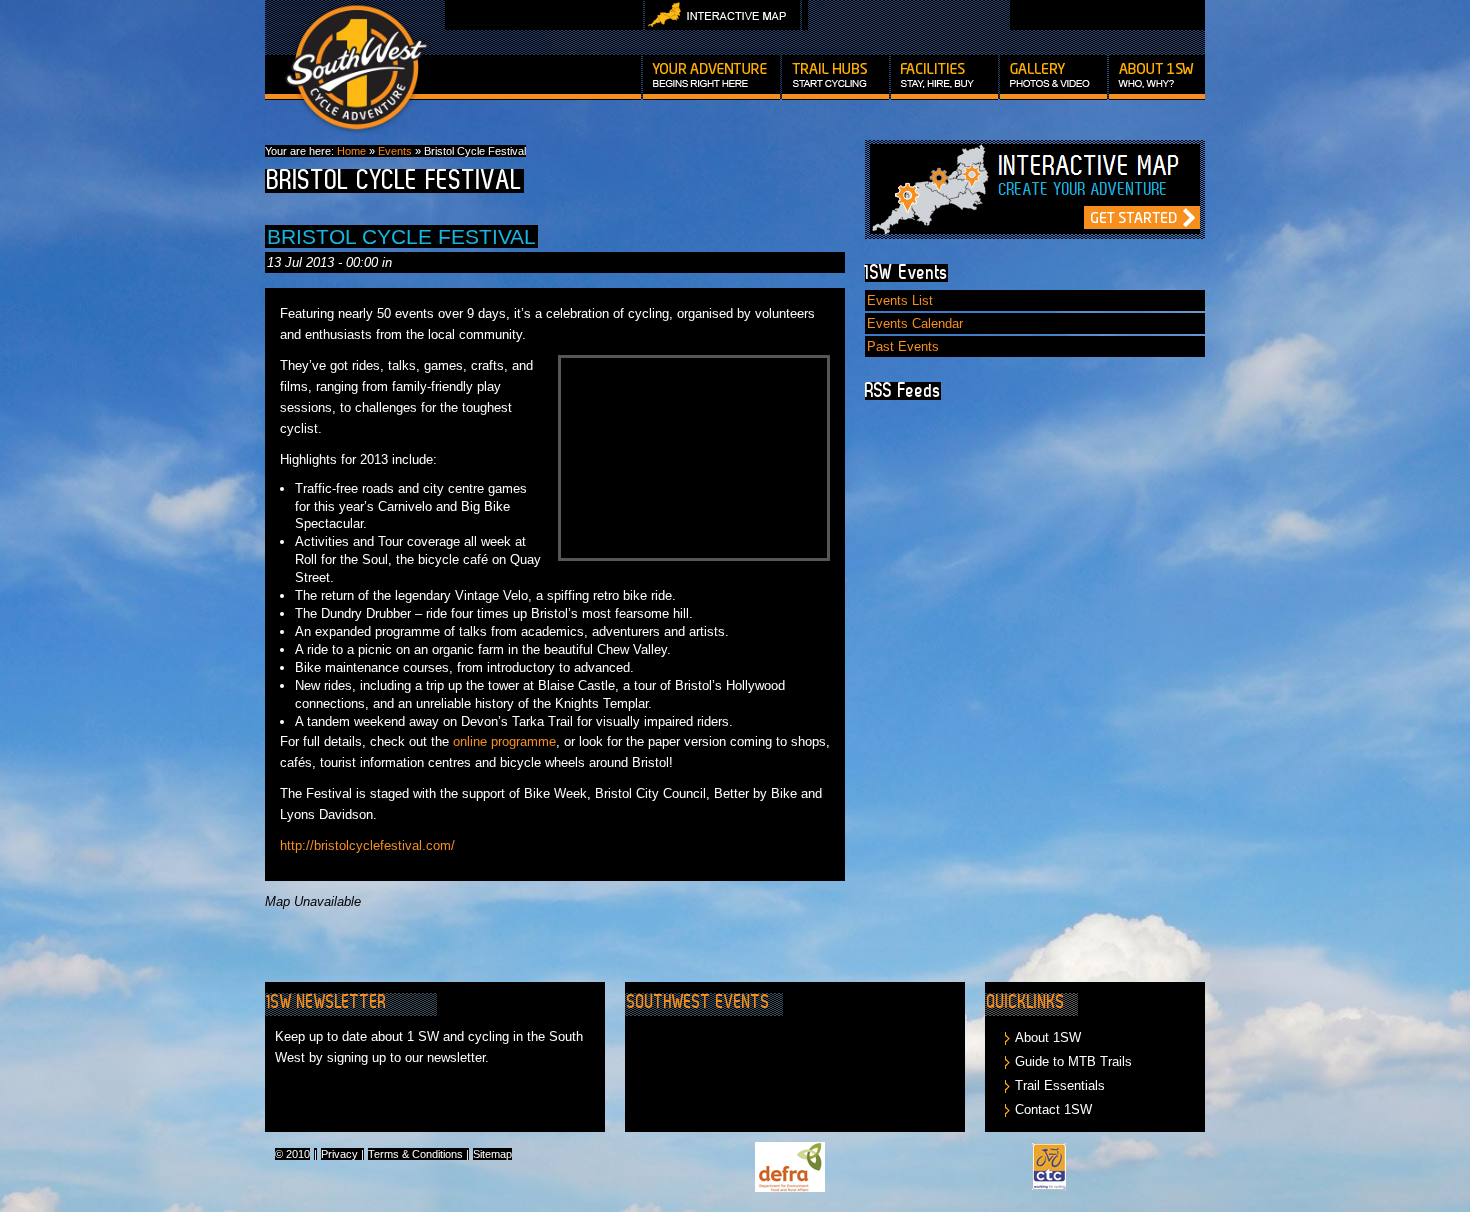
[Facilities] (944, 77)
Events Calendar (915, 323)
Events (395, 151)
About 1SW (1048, 1037)
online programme (504, 741)
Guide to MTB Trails (1073, 1061)
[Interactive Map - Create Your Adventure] (1035, 234)
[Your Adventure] (711, 77)
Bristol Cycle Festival (401, 236)
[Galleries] (1053, 77)
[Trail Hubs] (835, 77)
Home (351, 151)
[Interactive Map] (722, 26)
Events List (900, 300)
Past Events (903, 346)
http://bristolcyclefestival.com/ (367, 845)
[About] (1157, 77)
